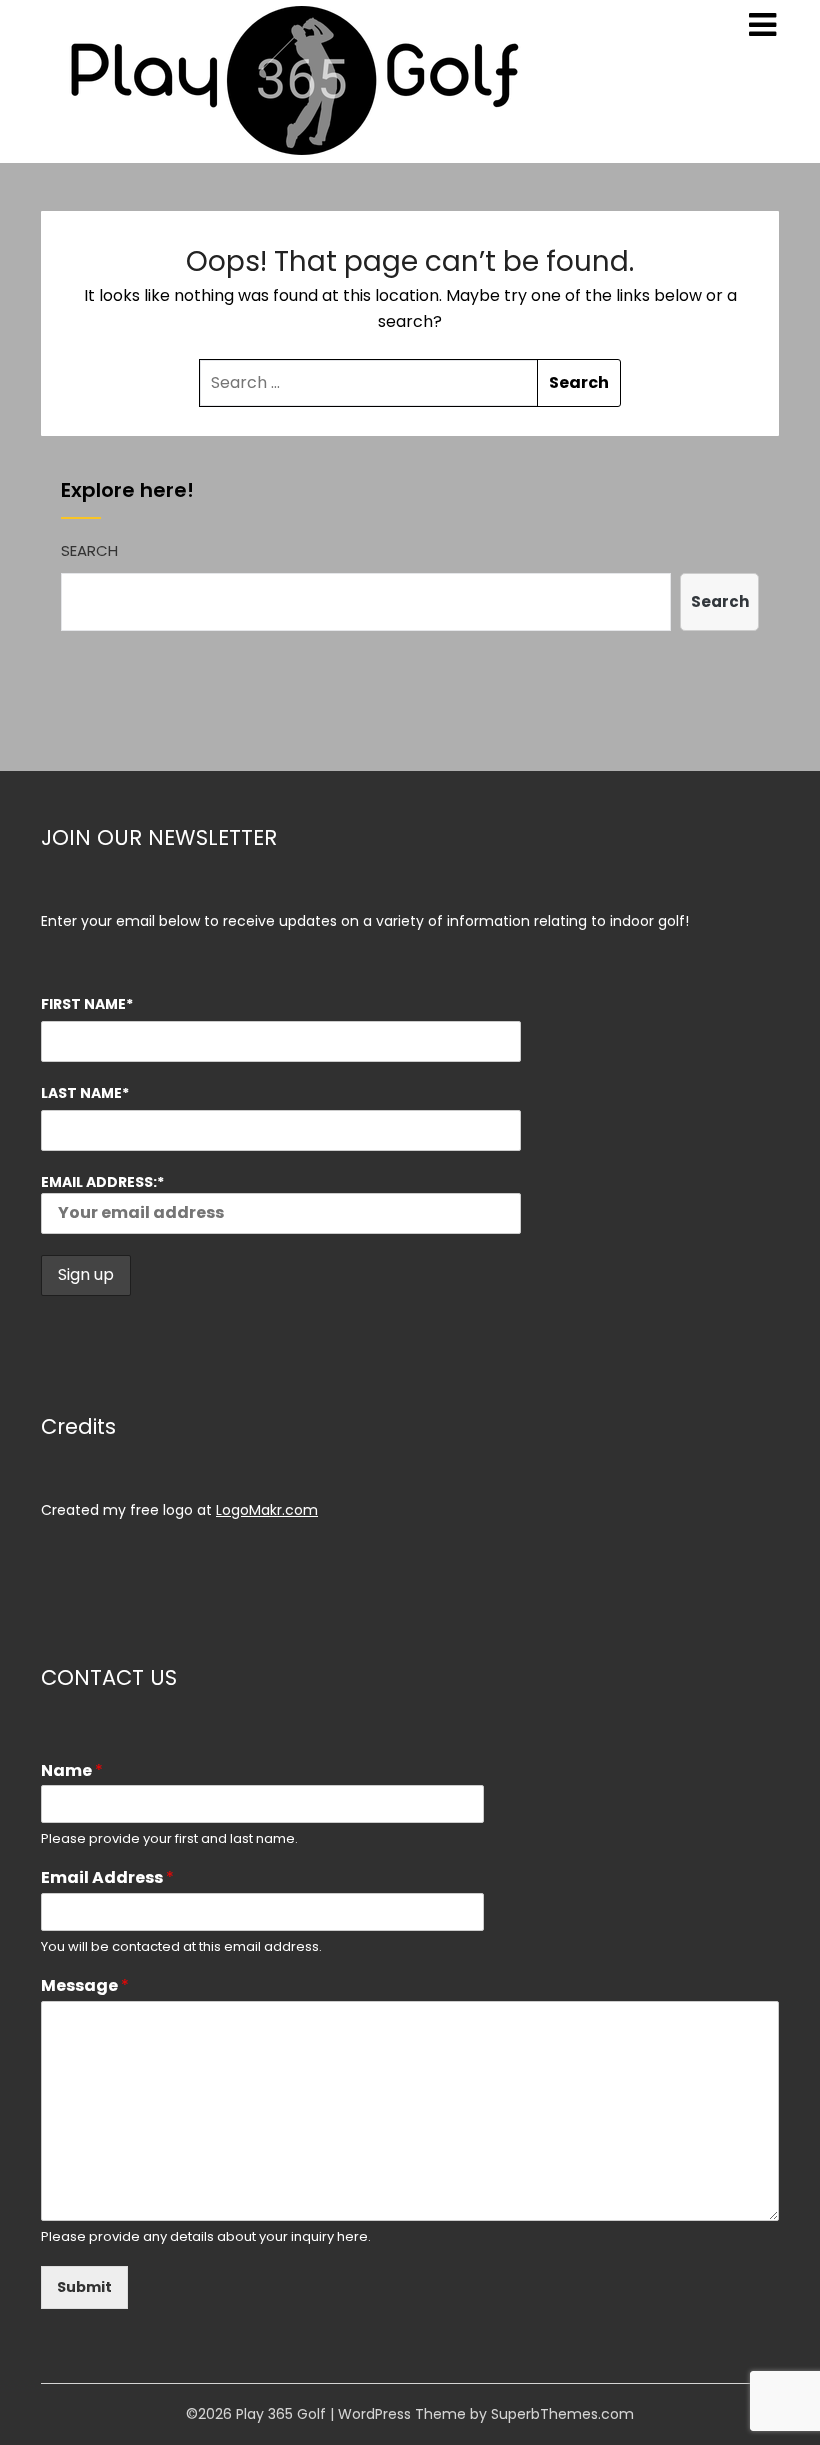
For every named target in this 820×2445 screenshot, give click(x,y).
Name (72, 1771)
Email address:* (102, 1182)
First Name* (87, 1004)
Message (85, 1986)
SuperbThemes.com (562, 2414)
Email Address (107, 1878)
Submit (84, 2287)
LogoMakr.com (267, 1510)
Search (89, 550)
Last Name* (85, 1093)
